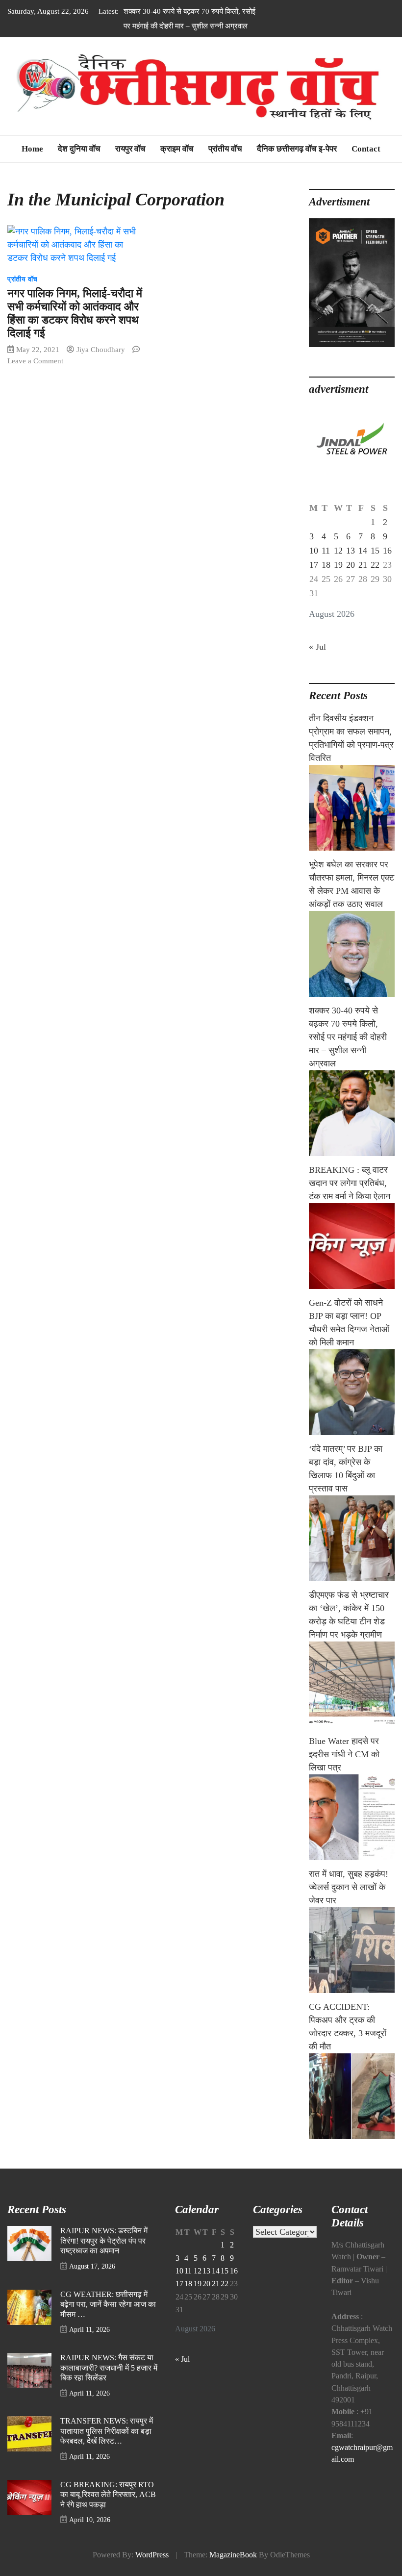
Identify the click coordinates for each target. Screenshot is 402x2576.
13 (351, 551)
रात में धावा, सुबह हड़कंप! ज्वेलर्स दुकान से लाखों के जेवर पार (349, 1887)
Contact (366, 149)
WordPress (152, 2555)
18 (326, 565)
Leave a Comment (35, 361)
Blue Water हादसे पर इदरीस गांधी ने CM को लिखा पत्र (344, 1754)
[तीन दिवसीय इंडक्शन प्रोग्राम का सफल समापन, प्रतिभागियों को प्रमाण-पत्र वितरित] (352, 808)
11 (326, 551)
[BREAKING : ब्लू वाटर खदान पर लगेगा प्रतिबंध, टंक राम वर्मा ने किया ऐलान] (352, 1246)
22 (375, 565)
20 (351, 565)
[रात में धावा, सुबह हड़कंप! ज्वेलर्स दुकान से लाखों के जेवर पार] (352, 1950)
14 (363, 551)
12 (338, 551)
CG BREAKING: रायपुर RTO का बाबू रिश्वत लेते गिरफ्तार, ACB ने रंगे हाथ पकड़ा (108, 2495)
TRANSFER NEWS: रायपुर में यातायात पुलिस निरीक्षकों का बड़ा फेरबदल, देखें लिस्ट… (107, 2431)
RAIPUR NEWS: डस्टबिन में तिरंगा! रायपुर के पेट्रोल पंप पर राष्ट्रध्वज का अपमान (104, 2241)
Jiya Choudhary (101, 349)
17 (314, 565)
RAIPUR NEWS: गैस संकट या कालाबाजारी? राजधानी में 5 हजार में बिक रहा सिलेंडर (109, 2368)
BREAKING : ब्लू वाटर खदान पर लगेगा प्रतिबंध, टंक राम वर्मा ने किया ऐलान (350, 1183)
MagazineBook (233, 2555)
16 (387, 551)
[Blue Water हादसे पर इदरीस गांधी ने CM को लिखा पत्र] (352, 1817)
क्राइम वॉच (177, 149)
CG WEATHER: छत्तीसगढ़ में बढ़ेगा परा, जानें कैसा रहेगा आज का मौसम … (108, 2305)
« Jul (317, 647)
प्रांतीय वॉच (225, 149)
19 (338, 565)
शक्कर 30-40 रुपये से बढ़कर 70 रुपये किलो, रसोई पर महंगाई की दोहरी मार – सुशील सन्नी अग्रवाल (348, 1037)
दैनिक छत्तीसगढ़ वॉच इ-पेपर (297, 149)
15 (375, 551)
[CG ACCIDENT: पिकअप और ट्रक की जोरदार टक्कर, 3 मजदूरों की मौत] (352, 2096)
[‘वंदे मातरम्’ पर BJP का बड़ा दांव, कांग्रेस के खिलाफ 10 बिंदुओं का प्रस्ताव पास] (352, 1538)
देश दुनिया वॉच (79, 149)
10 (314, 551)
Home (32, 149)
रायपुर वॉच (130, 149)
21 (363, 565)
